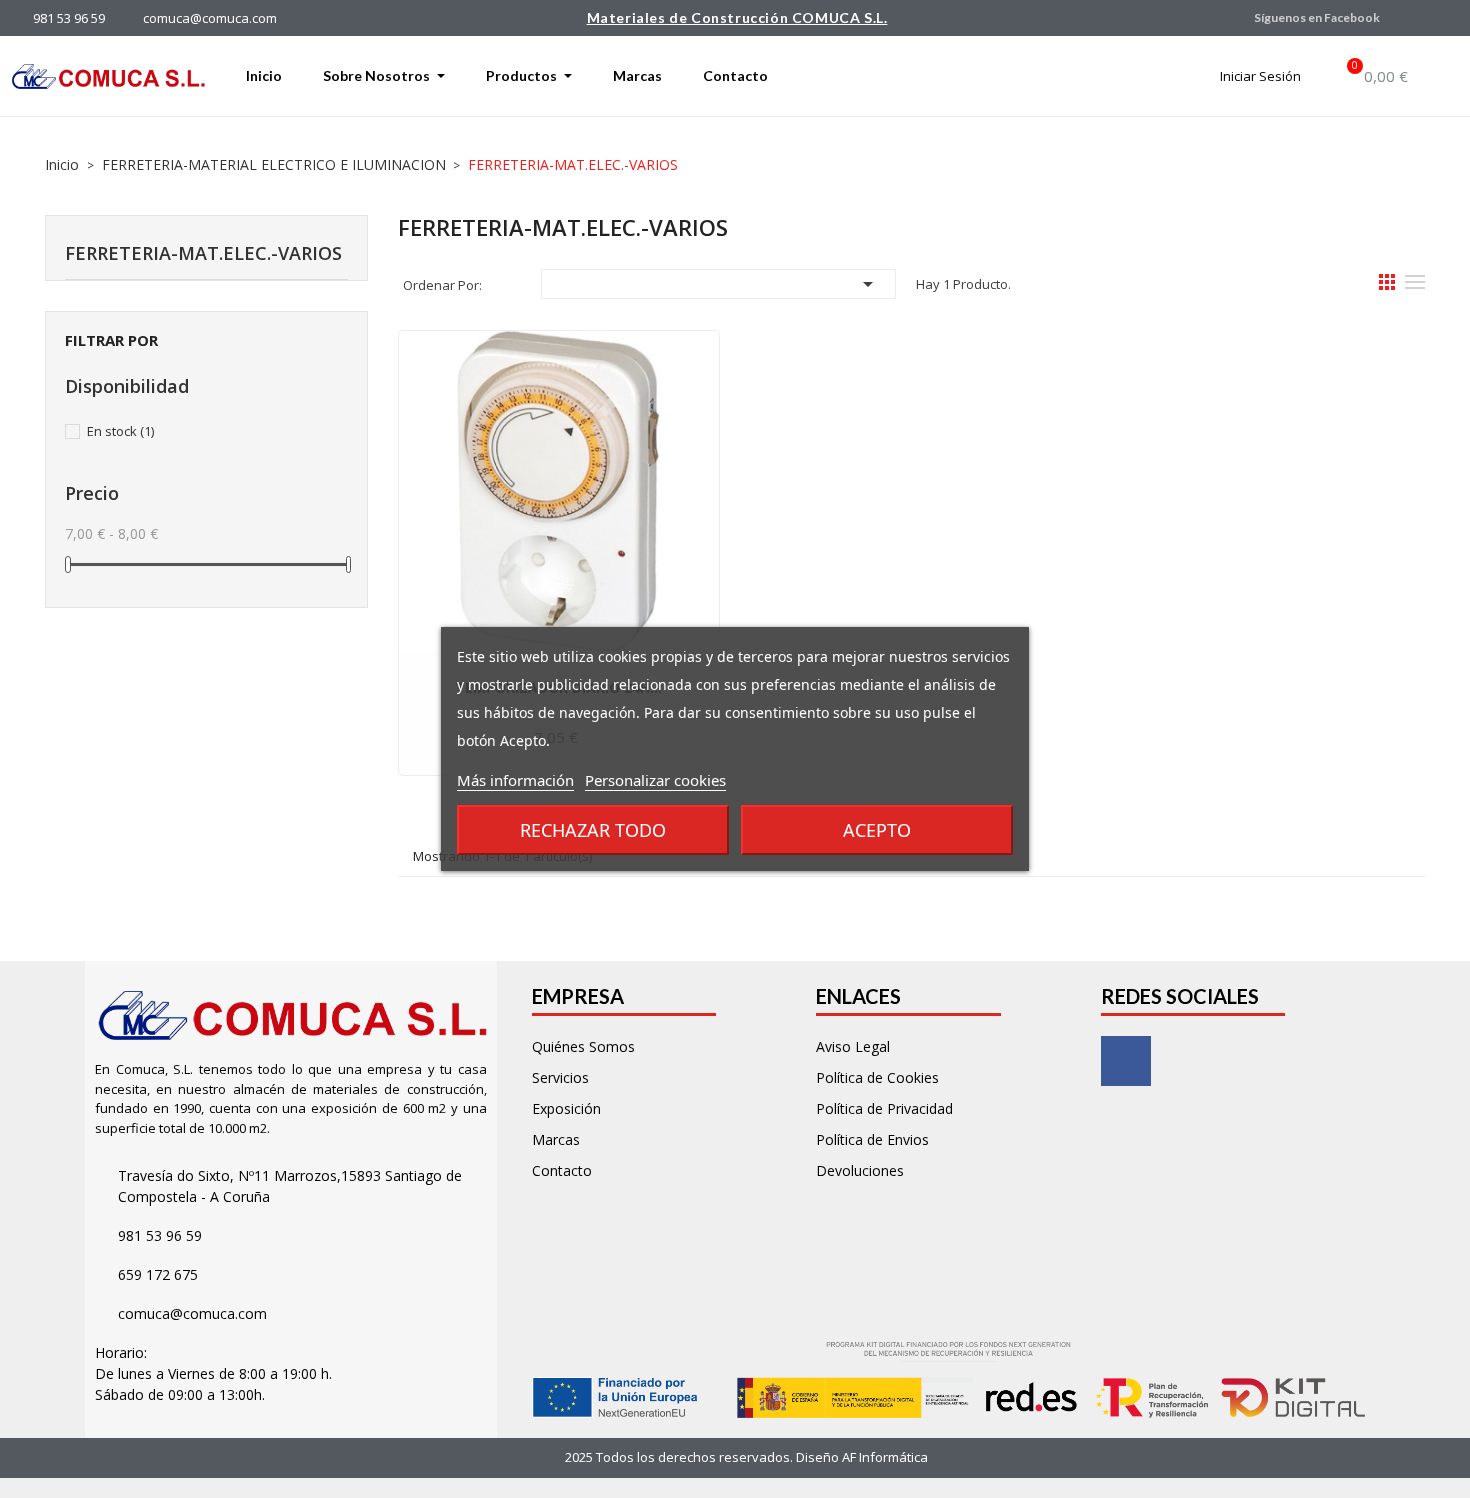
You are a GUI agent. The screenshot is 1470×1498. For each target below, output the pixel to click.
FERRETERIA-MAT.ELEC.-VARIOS (203, 253)
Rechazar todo (593, 830)
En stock (120, 431)
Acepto (877, 830)
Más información (515, 780)
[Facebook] (1126, 1061)
